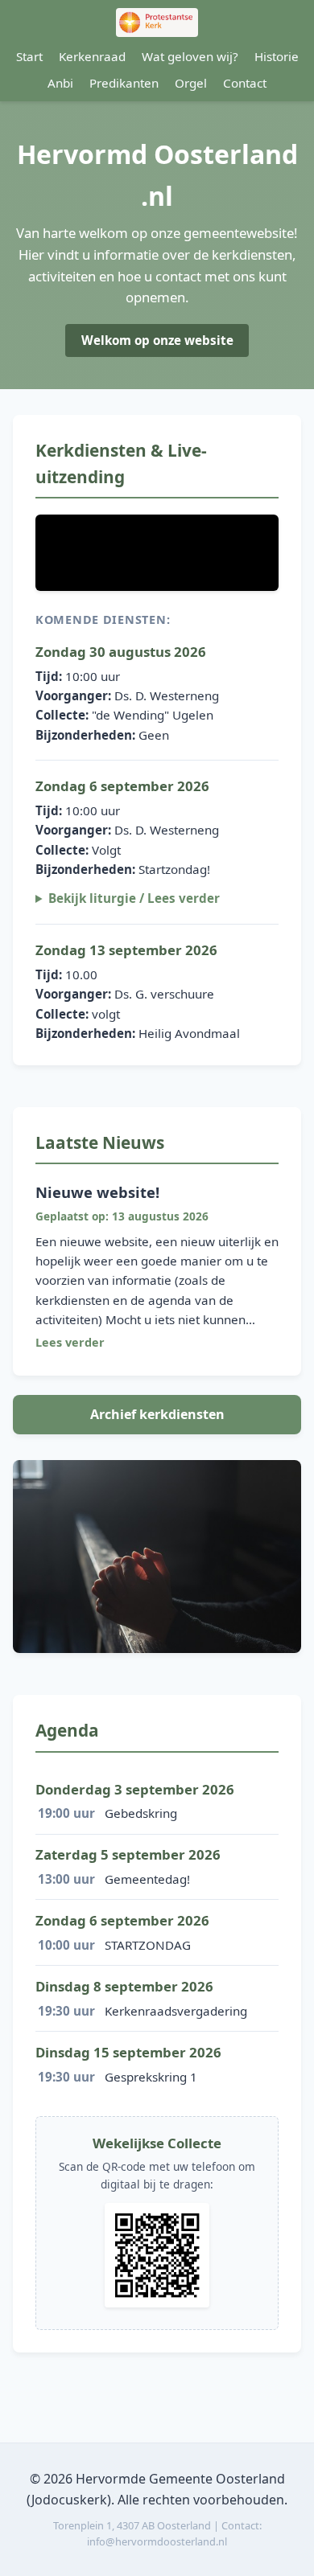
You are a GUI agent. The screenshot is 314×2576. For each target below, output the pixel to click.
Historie (277, 56)
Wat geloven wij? (190, 56)
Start (29, 56)
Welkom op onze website (157, 340)
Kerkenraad (92, 56)
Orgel (191, 83)
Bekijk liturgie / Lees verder (134, 898)
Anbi (60, 83)
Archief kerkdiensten (157, 1414)
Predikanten (124, 83)
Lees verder (70, 1342)
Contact (245, 83)
